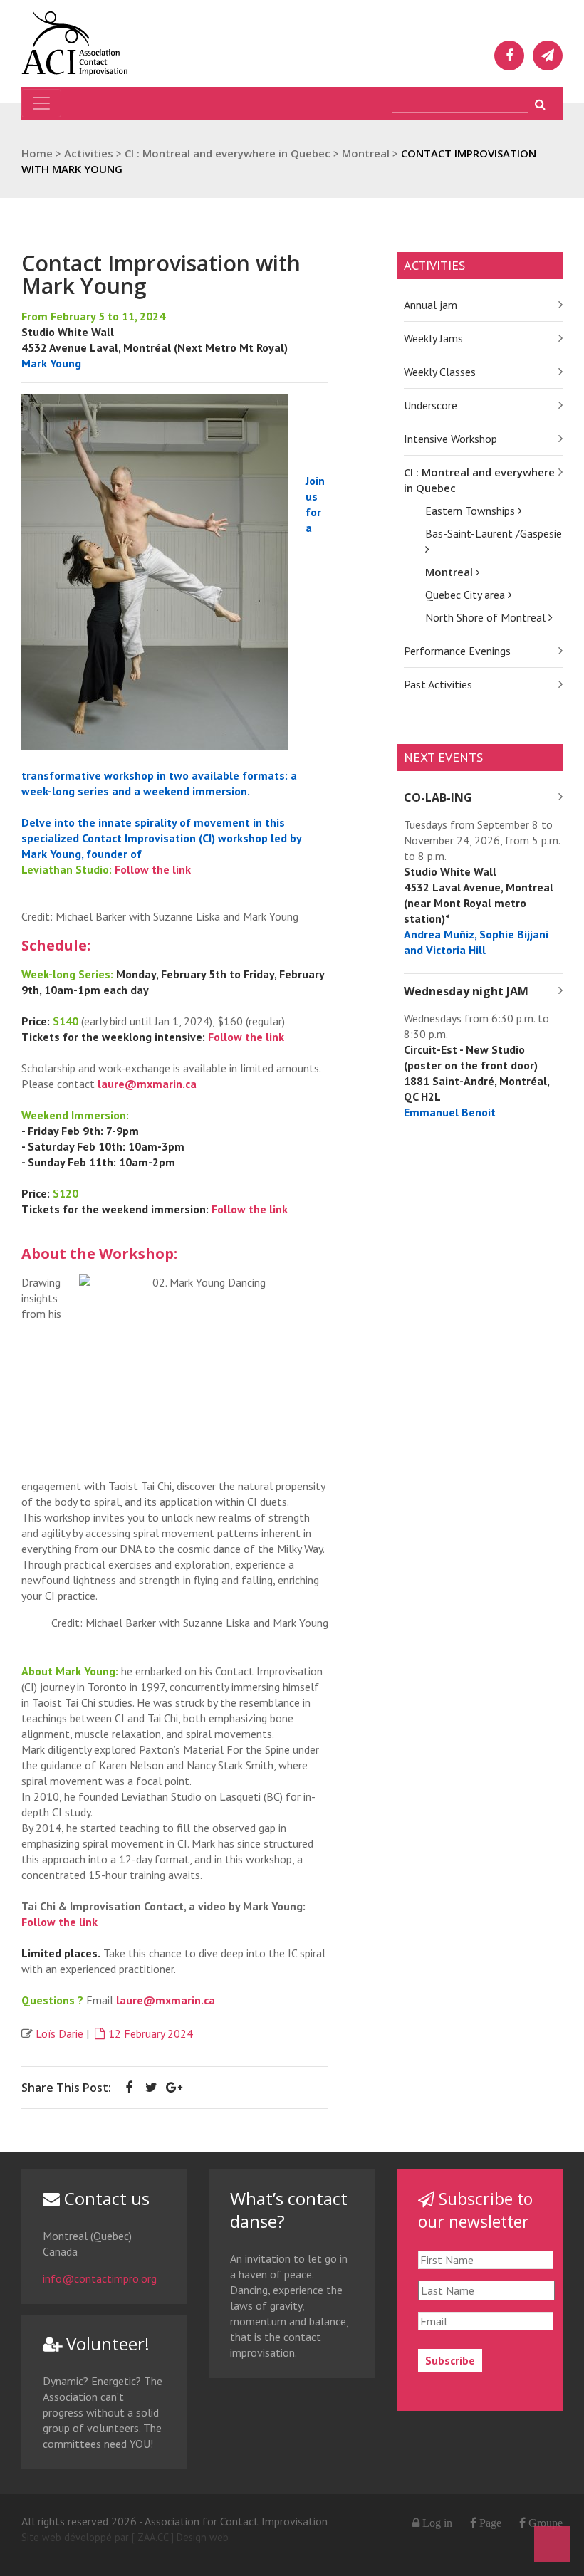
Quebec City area (466, 595)
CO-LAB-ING (438, 797)
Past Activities (438, 684)
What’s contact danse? (289, 2210)
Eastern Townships (471, 511)
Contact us (105, 2198)
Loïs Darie (59, 2033)
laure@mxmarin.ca (147, 1084)
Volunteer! (106, 2344)
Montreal (450, 572)
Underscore (431, 405)
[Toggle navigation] (41, 103)
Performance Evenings (457, 651)
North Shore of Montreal (487, 617)
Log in (437, 2523)
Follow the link (153, 869)
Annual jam (431, 305)
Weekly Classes (440, 372)
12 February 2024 (151, 2033)
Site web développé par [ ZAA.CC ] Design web (125, 2537)
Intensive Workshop (450, 439)
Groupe (544, 2523)
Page (489, 2523)
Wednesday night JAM (466, 991)
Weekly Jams (433, 338)
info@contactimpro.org (100, 2278)
